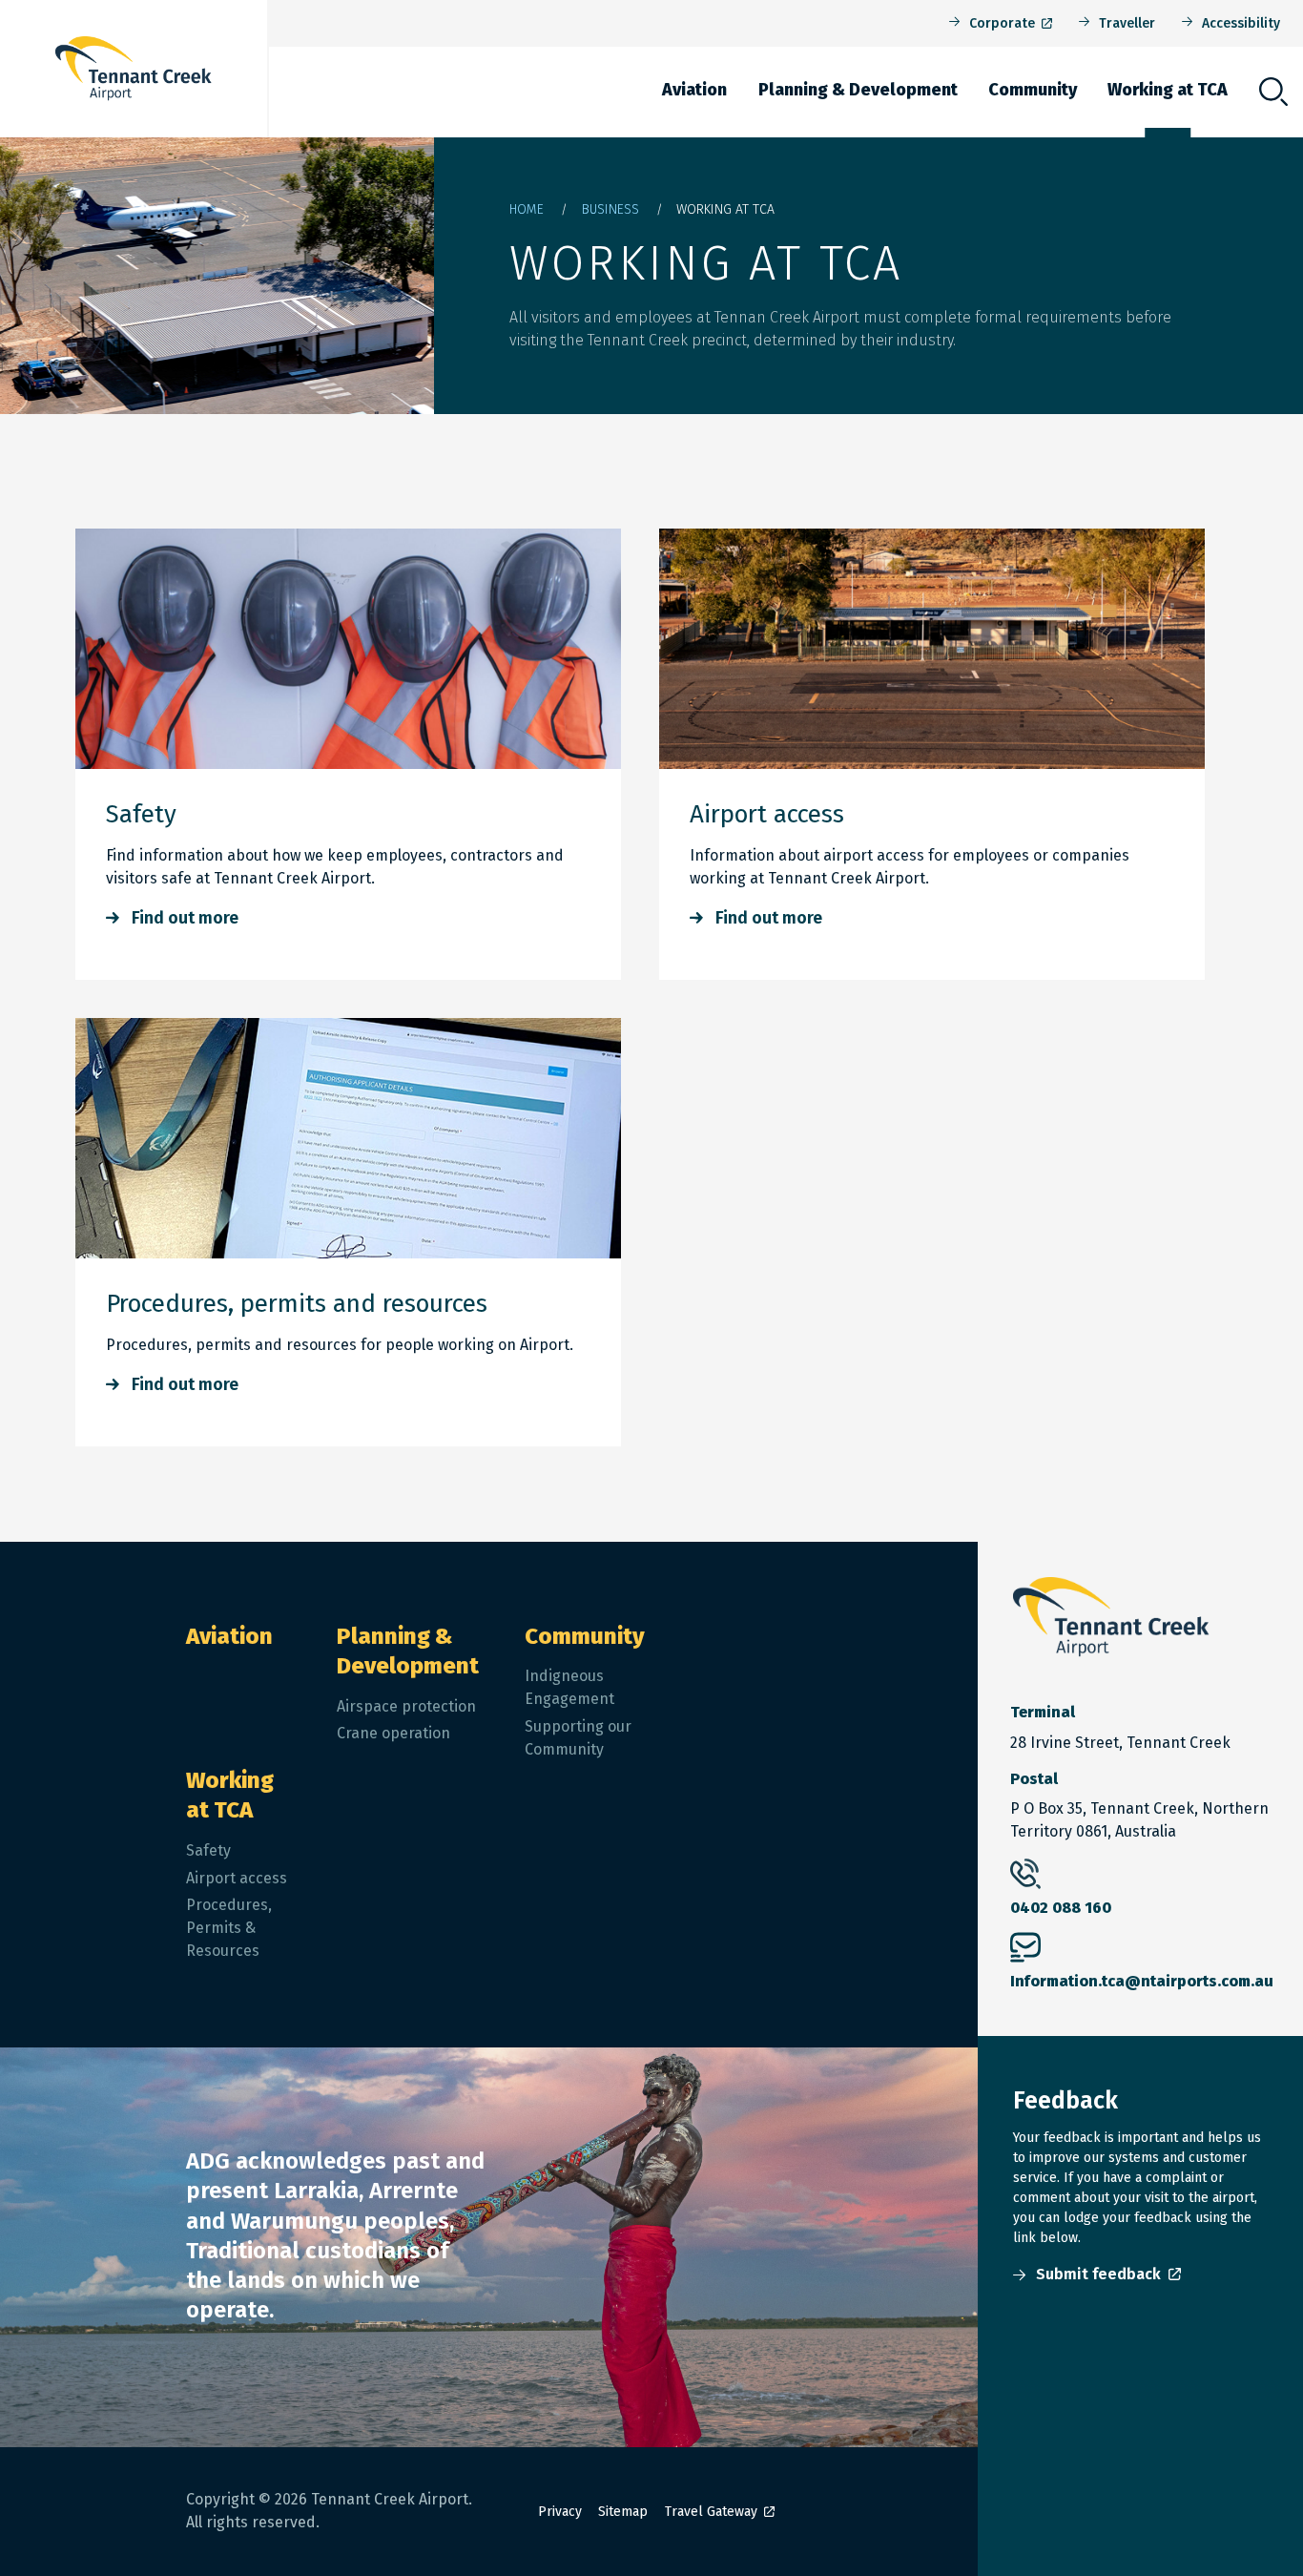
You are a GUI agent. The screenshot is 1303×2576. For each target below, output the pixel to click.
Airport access (767, 814)
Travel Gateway (711, 2512)
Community (1033, 90)
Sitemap (623, 2512)
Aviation (694, 90)
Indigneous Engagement (569, 1687)
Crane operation (393, 1733)
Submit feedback (1098, 2274)
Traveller (1127, 23)
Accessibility (1241, 23)
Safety (141, 814)
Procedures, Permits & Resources (229, 1928)
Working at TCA (1168, 90)
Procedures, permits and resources (297, 1304)
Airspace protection (406, 1706)
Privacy (560, 2512)
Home (527, 209)
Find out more (185, 918)
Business (610, 209)
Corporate (1002, 23)
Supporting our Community (578, 1738)
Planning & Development (858, 90)
